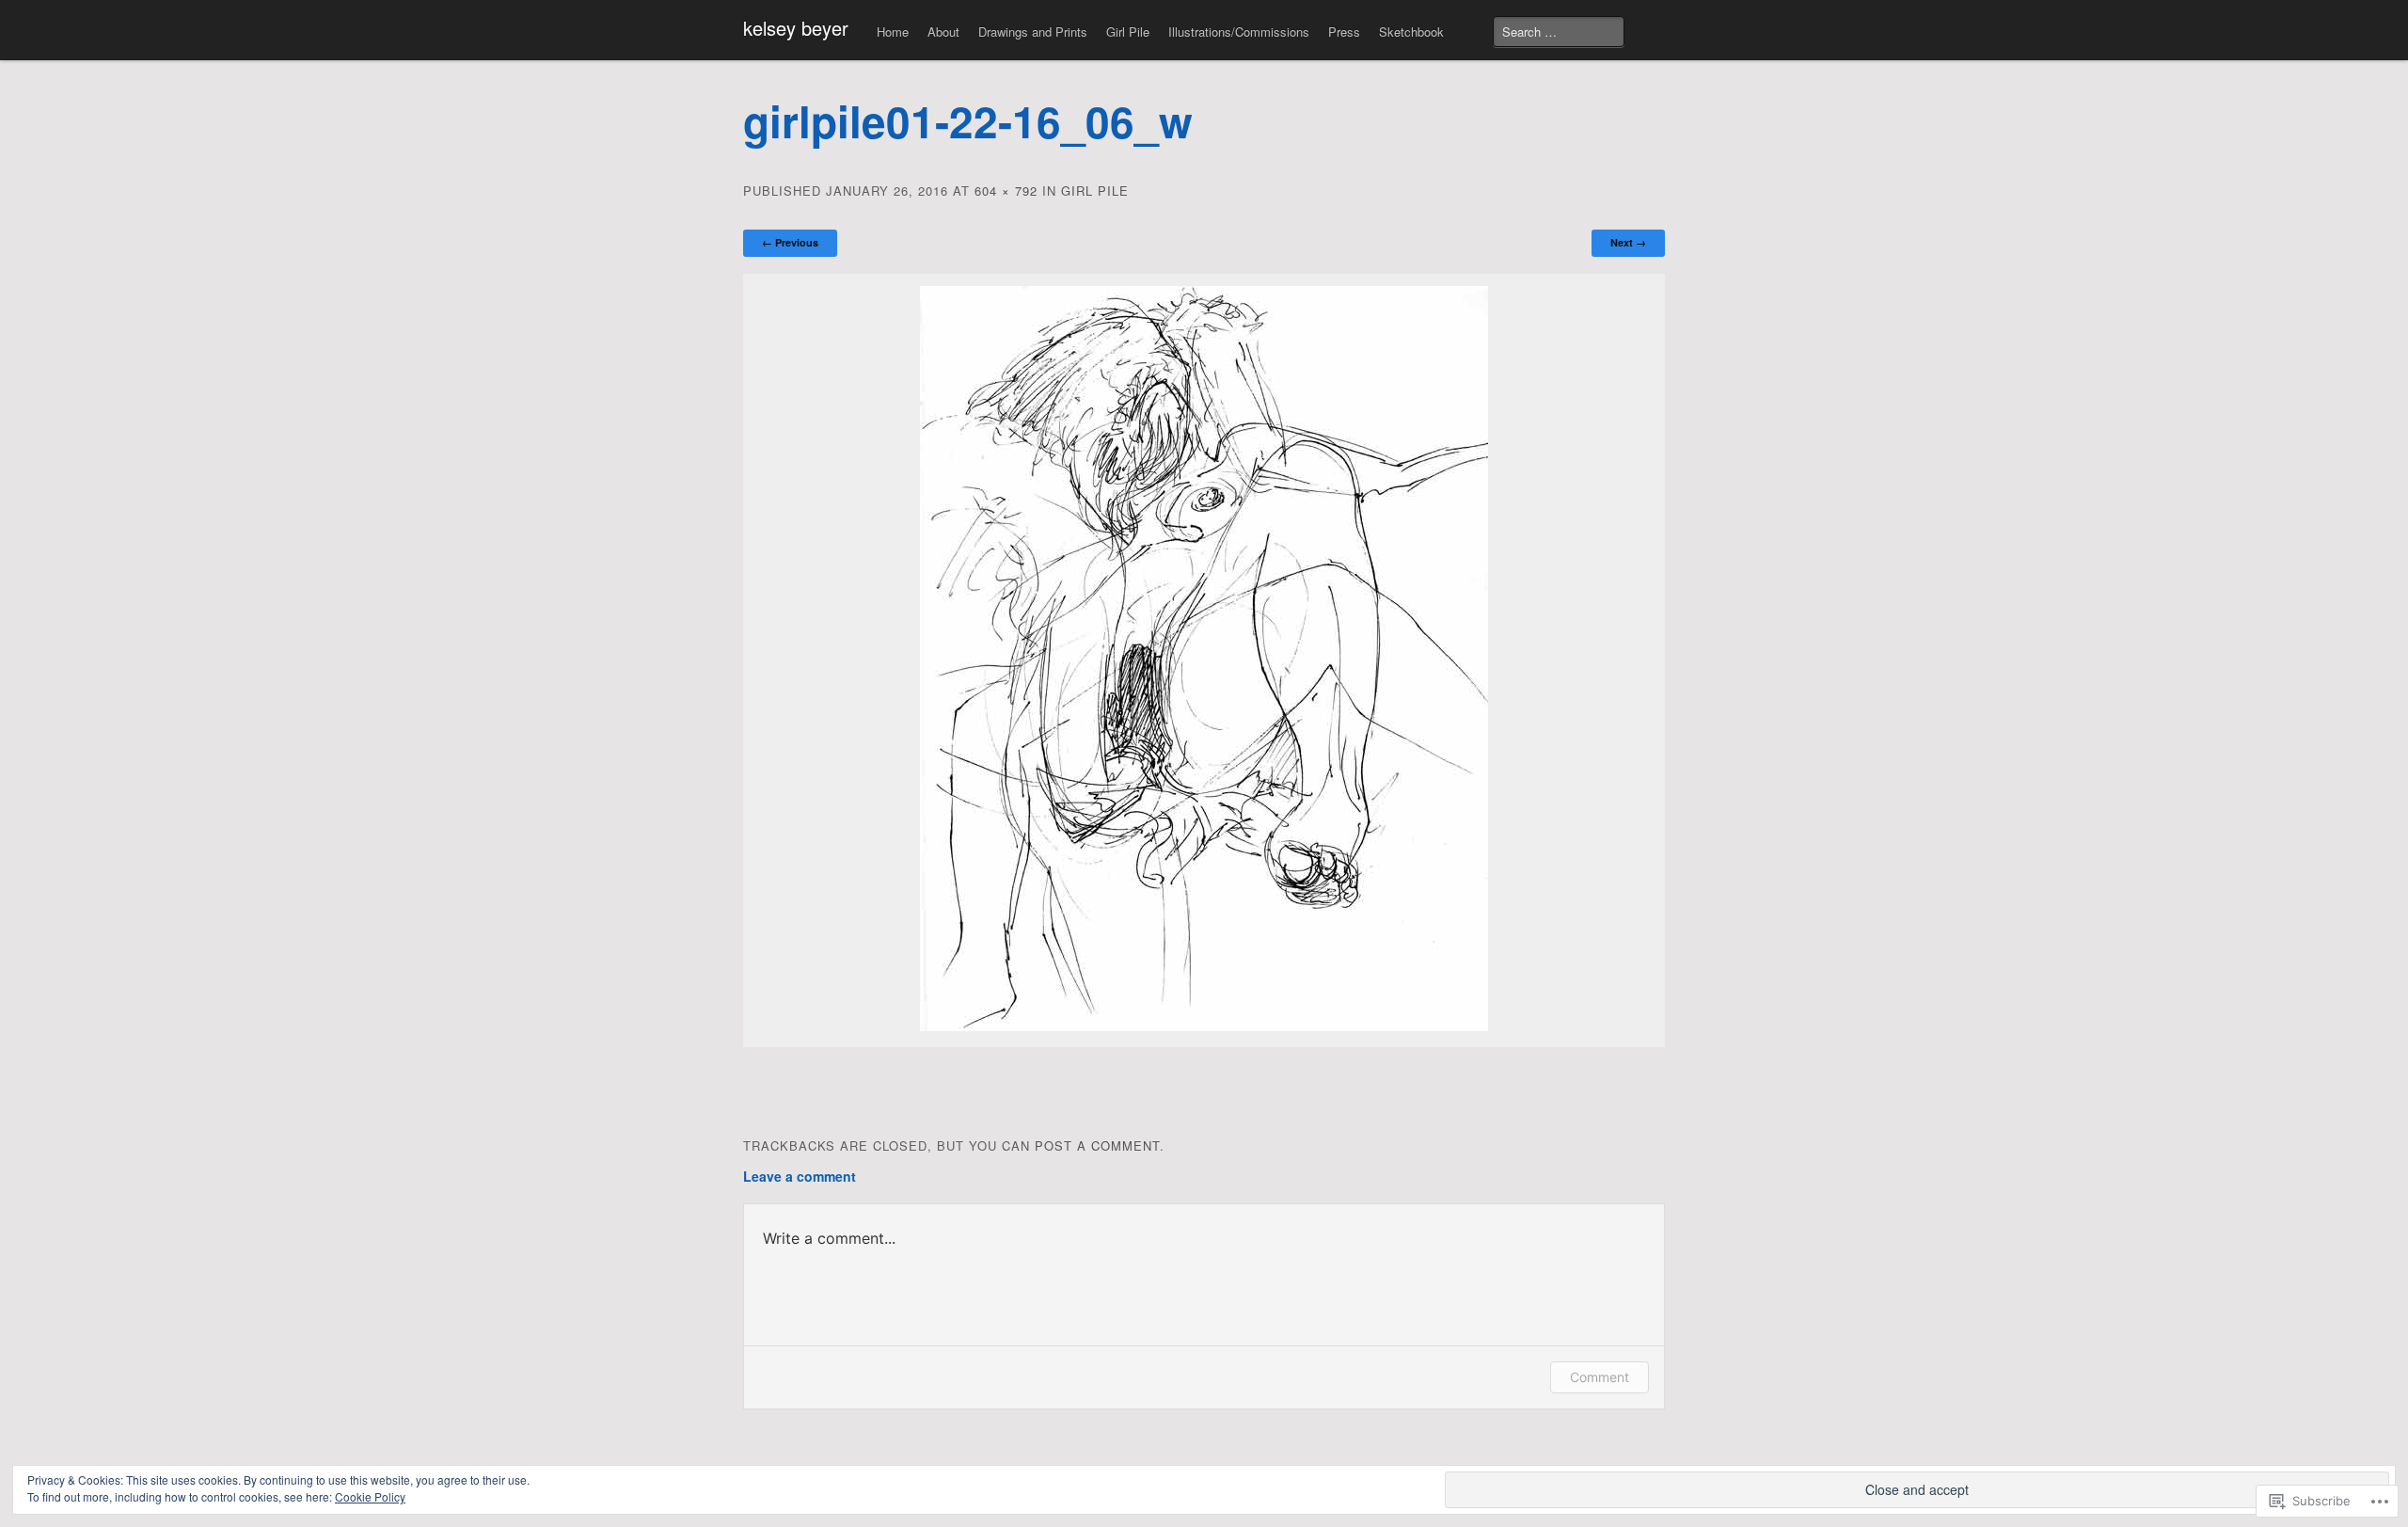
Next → (1628, 242)
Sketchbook (1411, 32)
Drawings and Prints (1033, 32)
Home (893, 32)
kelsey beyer (796, 28)
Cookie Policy (370, 1496)
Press (1344, 32)
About (943, 32)
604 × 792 (1006, 191)
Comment (1600, 1377)
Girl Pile (1128, 32)
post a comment (1097, 1145)
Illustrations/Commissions (1239, 32)
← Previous (790, 242)
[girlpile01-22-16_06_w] (1204, 1026)
